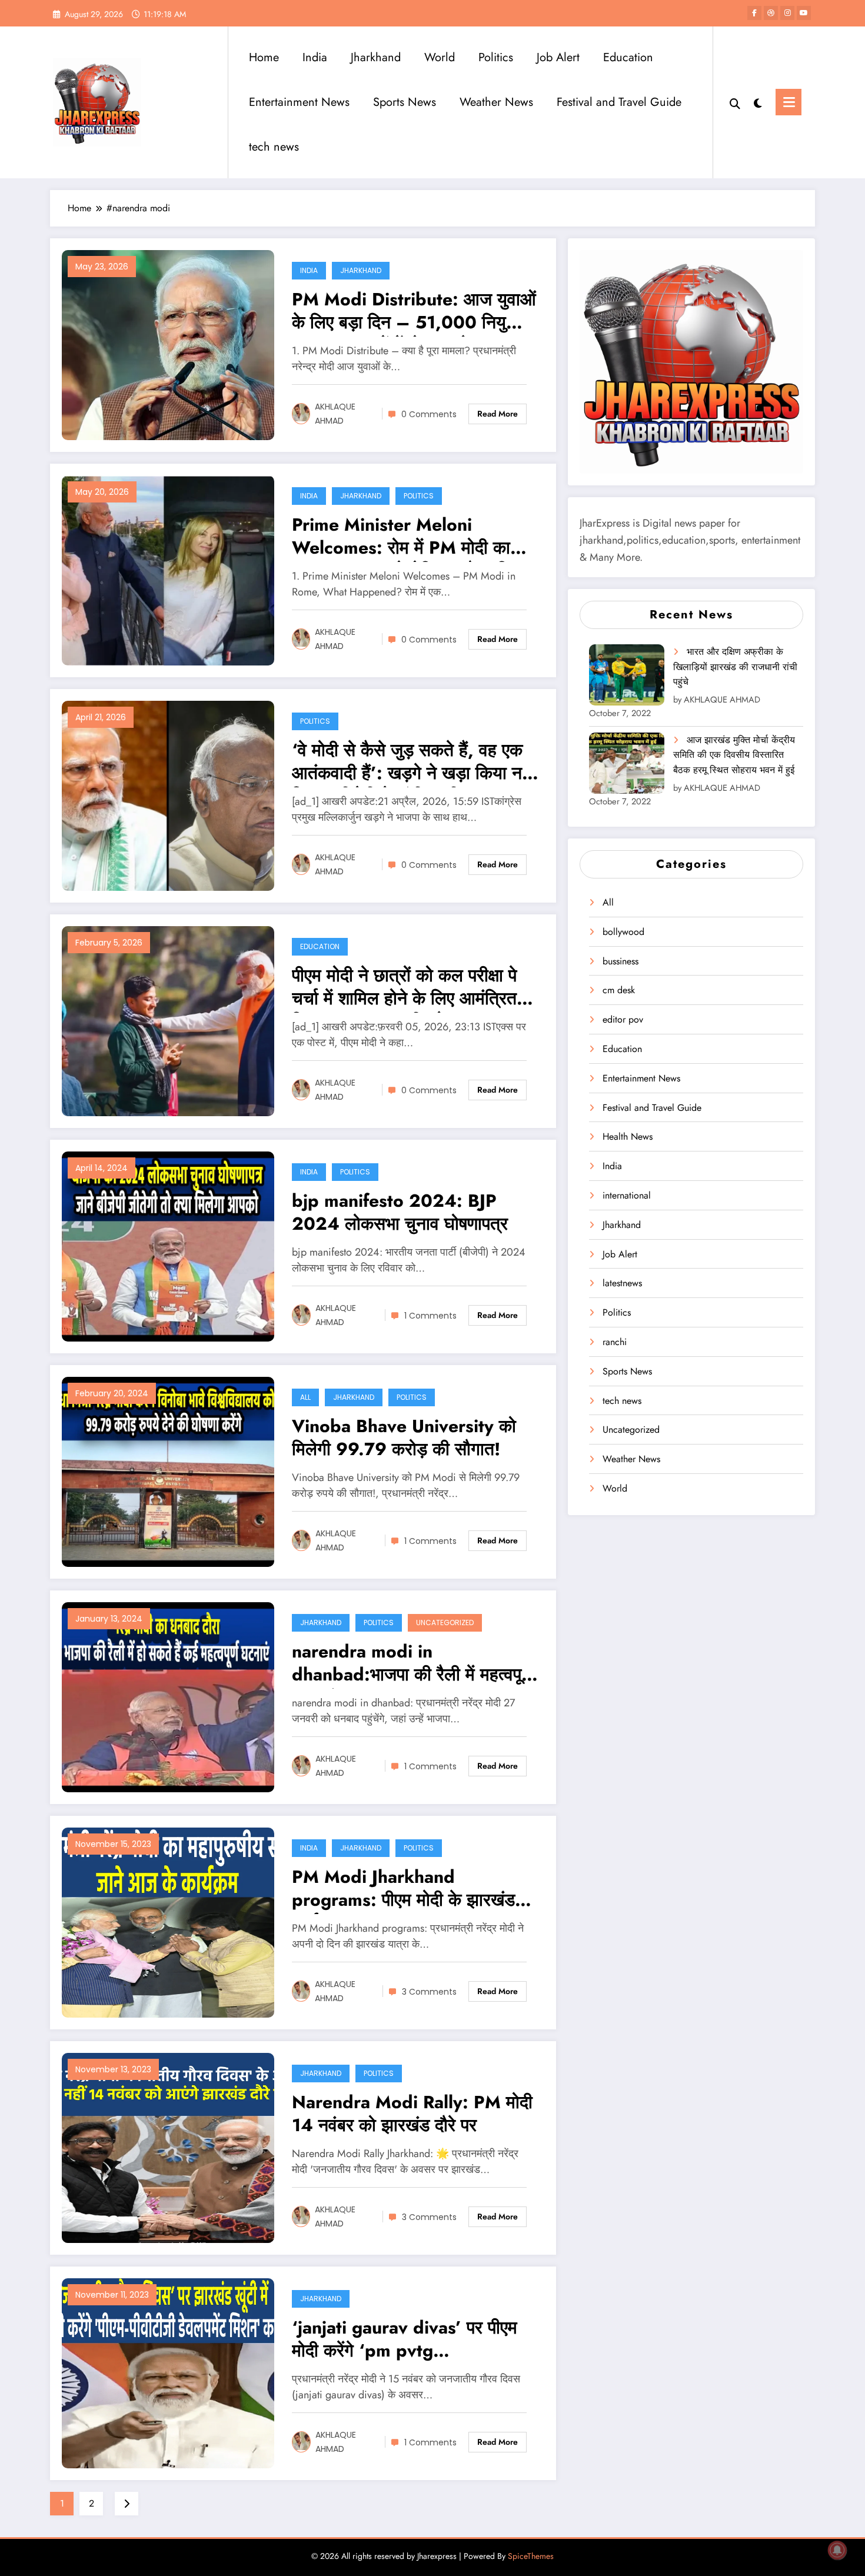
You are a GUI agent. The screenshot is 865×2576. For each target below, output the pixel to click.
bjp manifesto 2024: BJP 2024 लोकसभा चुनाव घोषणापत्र (400, 1213)
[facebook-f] (754, 13)
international (627, 1195)
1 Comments (430, 1316)
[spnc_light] (758, 102)
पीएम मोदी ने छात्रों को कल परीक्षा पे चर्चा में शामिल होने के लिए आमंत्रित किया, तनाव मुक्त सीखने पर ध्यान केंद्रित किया (404, 988)
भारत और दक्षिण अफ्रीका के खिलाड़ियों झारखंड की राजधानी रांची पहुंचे (735, 667)
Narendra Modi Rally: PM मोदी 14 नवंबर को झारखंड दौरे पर (412, 2114)
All (305, 1397)
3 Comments (429, 1992)
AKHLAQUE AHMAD (335, 414)
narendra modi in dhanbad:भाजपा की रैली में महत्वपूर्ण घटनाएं (412, 1664)
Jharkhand (376, 57)
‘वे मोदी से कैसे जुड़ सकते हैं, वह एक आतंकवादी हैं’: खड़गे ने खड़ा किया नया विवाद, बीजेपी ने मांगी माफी (414, 763)
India (315, 57)
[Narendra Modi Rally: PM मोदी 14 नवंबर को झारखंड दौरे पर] (168, 2147)
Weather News (496, 102)
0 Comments (429, 414)
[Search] (735, 102)
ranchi (615, 1342)
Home (264, 57)
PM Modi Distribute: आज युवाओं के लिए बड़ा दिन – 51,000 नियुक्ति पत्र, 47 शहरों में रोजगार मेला (414, 312)
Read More (498, 414)
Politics (496, 57)
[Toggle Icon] (789, 102)
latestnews (622, 1283)
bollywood (623, 932)
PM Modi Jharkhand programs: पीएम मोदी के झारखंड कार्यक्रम (403, 1890)
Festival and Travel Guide (619, 102)
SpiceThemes (531, 2556)
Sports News (405, 102)
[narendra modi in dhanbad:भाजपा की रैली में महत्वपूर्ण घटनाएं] (168, 1696)
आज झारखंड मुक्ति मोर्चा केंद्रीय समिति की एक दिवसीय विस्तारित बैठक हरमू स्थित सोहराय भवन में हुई (734, 755)
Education (628, 57)
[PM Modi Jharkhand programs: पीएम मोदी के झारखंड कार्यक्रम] (168, 1921)
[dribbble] (771, 13)
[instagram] (787, 13)
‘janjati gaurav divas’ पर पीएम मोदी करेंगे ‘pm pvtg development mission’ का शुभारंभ (405, 2340)
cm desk (619, 990)
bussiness (621, 961)
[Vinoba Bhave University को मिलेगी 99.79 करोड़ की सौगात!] (168, 1471)
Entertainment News (299, 102)
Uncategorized (445, 1623)
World (440, 57)
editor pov (623, 1019)
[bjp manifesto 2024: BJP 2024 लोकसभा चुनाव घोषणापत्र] (168, 1245)
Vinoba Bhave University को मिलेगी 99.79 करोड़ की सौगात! (404, 1438)
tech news (274, 147)
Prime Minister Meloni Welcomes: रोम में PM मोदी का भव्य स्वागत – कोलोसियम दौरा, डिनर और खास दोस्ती (411, 538)
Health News (628, 1136)
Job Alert (558, 57)
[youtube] (804, 13)
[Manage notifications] (837, 2550)
